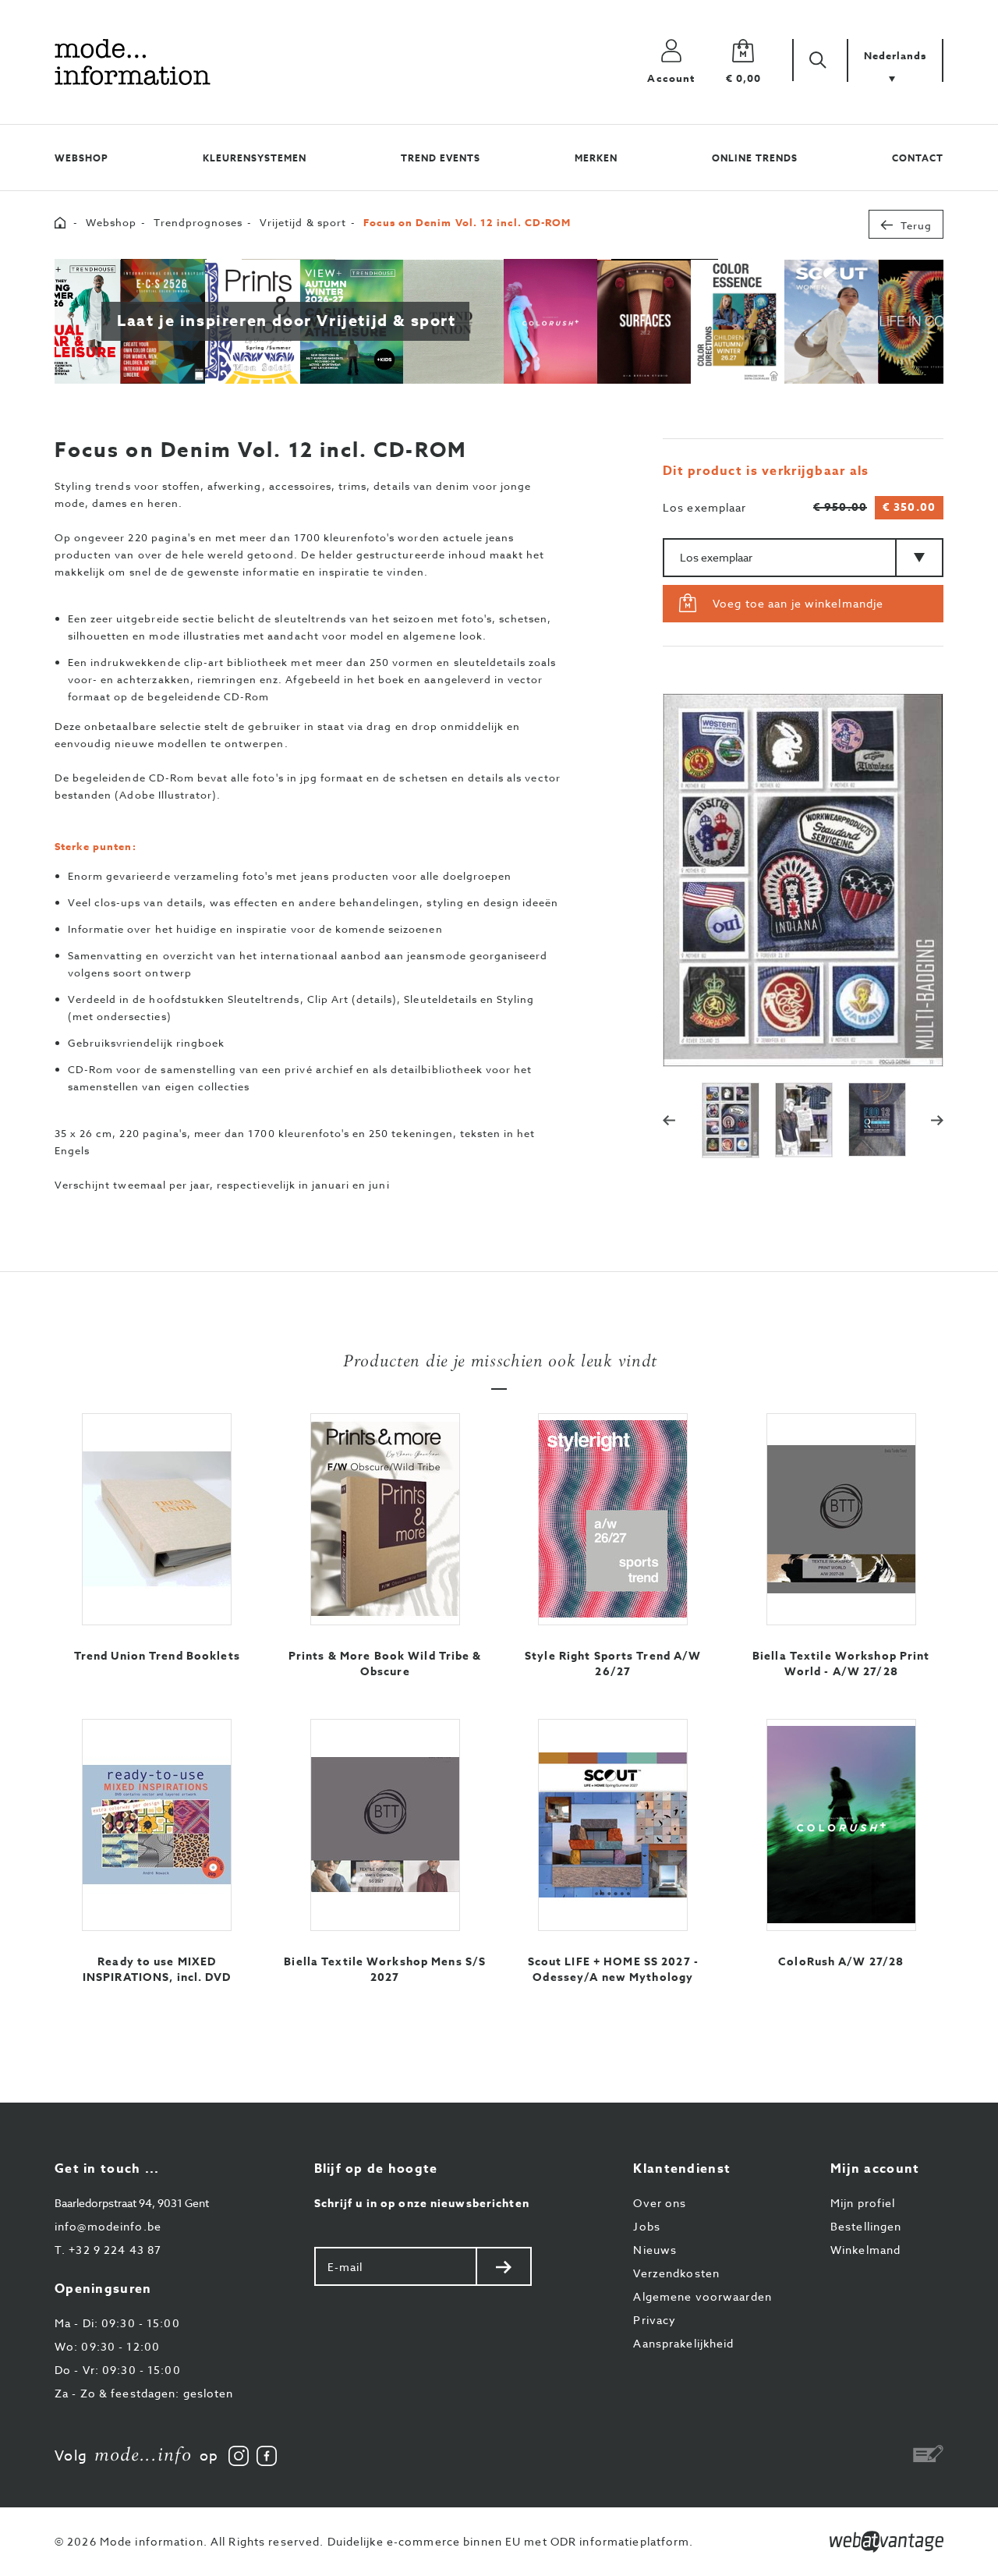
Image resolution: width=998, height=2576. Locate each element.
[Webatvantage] (887, 2542)
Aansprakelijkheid (683, 2343)
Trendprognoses (198, 222)
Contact (918, 158)
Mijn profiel (863, 2203)
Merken (596, 158)
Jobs (646, 2226)
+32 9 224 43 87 (108, 2250)
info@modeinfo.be (108, 2226)
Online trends (754, 158)
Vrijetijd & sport (303, 222)
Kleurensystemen (254, 158)
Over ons (660, 2203)
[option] (819, 878)
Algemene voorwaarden (702, 2296)
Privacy (655, 2320)
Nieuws (655, 2250)
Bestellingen (866, 2226)
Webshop (81, 158)
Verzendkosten (676, 2273)
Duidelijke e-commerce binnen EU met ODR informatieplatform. (511, 2541)
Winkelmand (865, 2250)
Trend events (441, 158)
